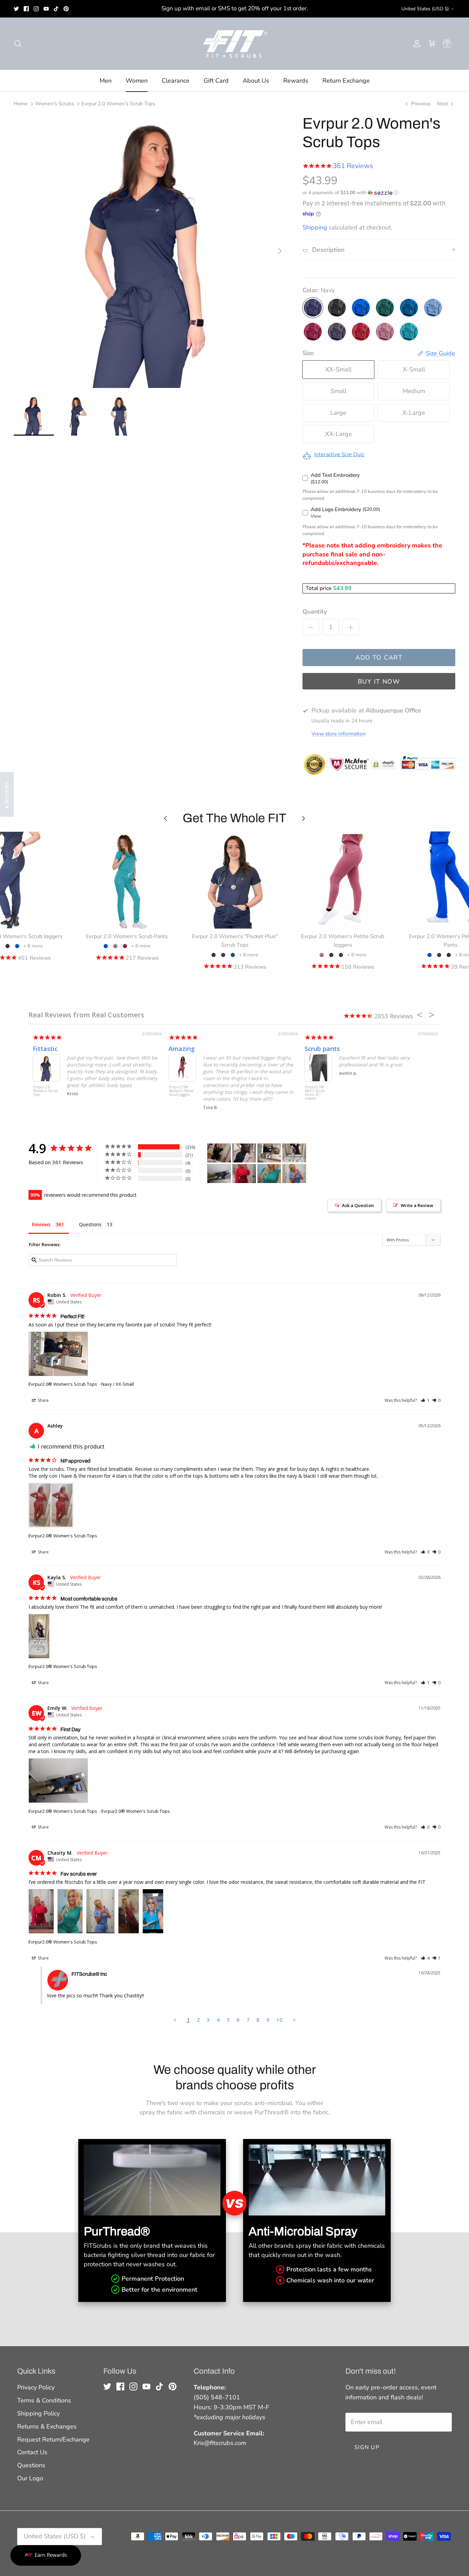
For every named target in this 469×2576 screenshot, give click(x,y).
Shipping (315, 227)
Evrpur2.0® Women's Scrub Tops (63, 1384)
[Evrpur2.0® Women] (219, 1153)
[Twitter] (16, 9)
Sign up (367, 2447)
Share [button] (43, 1400)
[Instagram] (36, 9)
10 (279, 2020)
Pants (173, 1049)
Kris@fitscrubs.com (220, 2443)
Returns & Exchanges (47, 2426)
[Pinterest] (66, 9)
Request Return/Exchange (53, 2439)
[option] (151, 251)
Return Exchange (346, 81)
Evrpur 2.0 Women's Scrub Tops (118, 104)
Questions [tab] (90, 1224)
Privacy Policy (36, 2387)
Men (106, 81)
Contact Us (32, 2452)
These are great (325, 1049)
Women (137, 81)
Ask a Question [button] (358, 1205)
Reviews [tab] (41, 1224)
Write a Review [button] (417, 1205)
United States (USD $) (425, 9)
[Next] (280, 251)
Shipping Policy (38, 2413)
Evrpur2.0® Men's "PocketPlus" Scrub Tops (311, 1093)
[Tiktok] (56, 9)
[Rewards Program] (447, 44)
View (316, 516)
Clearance (176, 81)
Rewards (296, 81)
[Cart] (432, 44)
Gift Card (216, 81)
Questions (31, 2465)
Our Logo (30, 2478)
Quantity (315, 612)
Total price (319, 588)
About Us (256, 81)
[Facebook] (26, 9)
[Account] (415, 44)
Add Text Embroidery (335, 475)
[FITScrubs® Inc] (235, 44)
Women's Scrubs (54, 104)
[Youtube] (46, 9)
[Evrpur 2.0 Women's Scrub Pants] (127, 880)
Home (21, 104)
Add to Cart (379, 658)
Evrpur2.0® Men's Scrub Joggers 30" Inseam (175, 1093)
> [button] (294, 2020)
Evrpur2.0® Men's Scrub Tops (39, 1091)
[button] (351, 193)
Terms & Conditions (44, 2400)
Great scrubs (48, 1049)
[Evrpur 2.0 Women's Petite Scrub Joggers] (343, 880)
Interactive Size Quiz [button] (339, 454)
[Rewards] (46, 2555)
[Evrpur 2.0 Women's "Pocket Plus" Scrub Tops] (235, 880)
